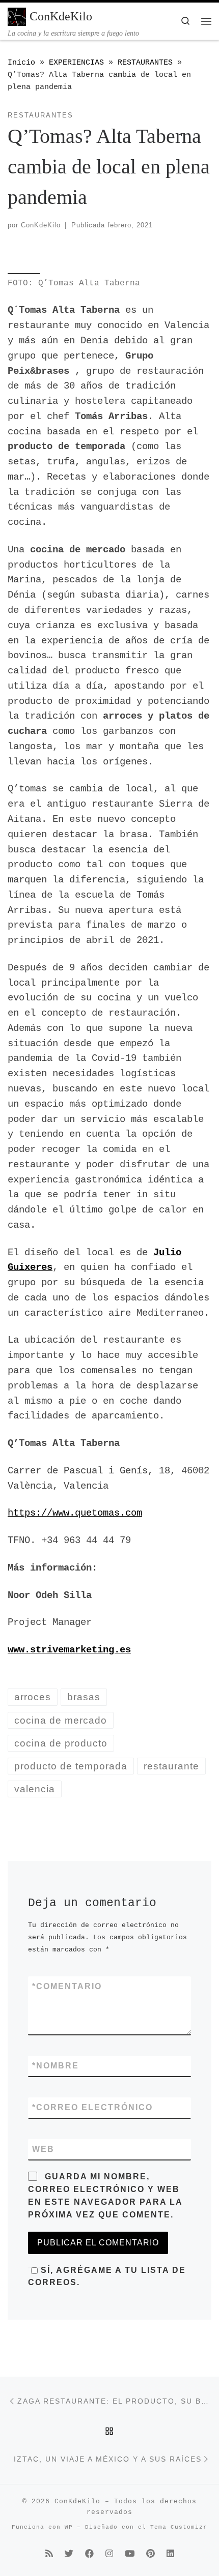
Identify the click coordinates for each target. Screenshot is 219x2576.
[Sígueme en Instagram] (109, 2555)
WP (69, 2527)
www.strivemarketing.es (69, 1650)
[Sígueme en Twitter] (69, 2555)
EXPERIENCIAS (76, 63)
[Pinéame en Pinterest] (150, 2555)
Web (43, 2149)
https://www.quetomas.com (75, 1513)
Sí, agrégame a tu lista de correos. (107, 2276)
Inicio (21, 63)
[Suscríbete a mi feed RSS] (49, 2555)
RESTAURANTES (145, 63)
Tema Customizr (179, 2527)
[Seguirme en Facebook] (89, 2555)
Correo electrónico (92, 2107)
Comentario (67, 1986)
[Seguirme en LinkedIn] (170, 2555)
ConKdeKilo (41, 225)
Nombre (56, 2066)
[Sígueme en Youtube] (130, 2555)
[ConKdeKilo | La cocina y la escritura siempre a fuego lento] (17, 16)
